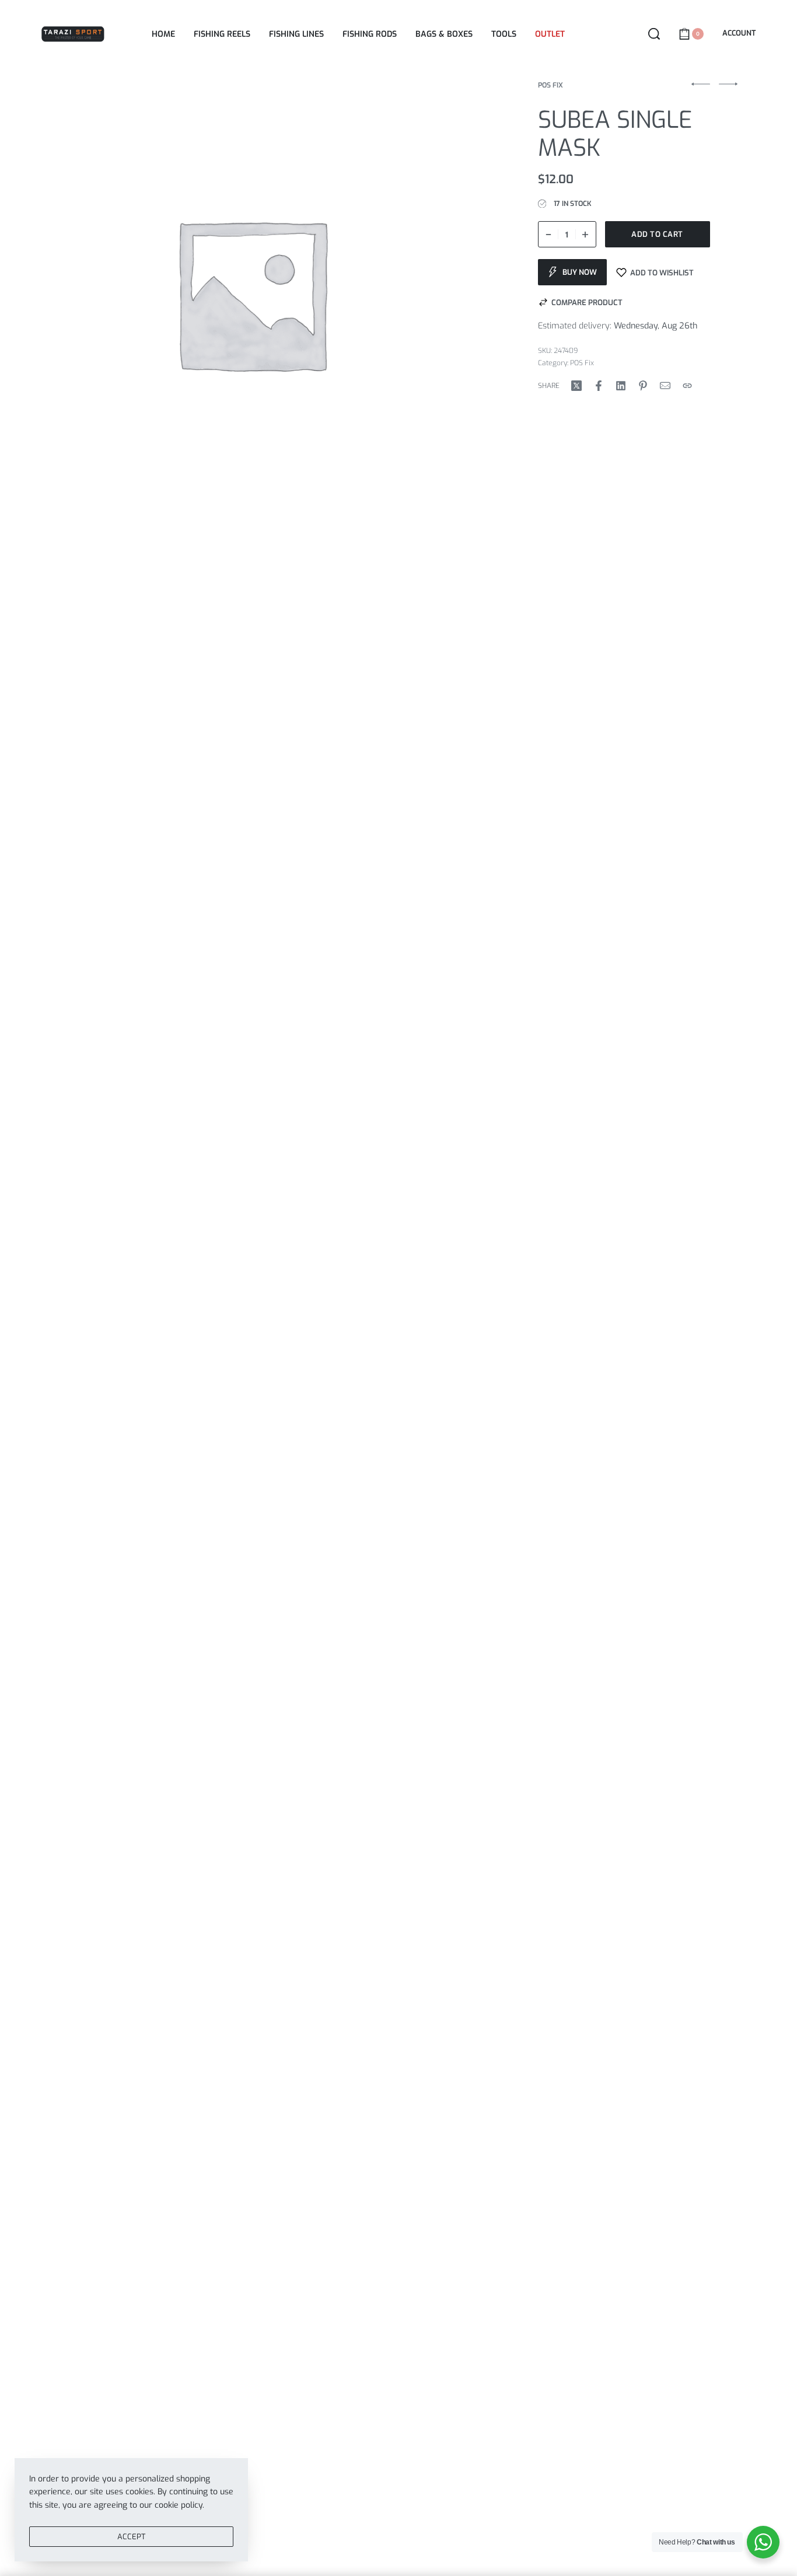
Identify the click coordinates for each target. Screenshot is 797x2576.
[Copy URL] (687, 386)
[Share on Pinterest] (643, 386)
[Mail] (665, 386)
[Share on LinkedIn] (621, 386)
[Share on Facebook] (599, 386)
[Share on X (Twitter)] (576, 386)
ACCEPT (131, 2537)
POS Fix (550, 85)
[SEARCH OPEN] (654, 34)
